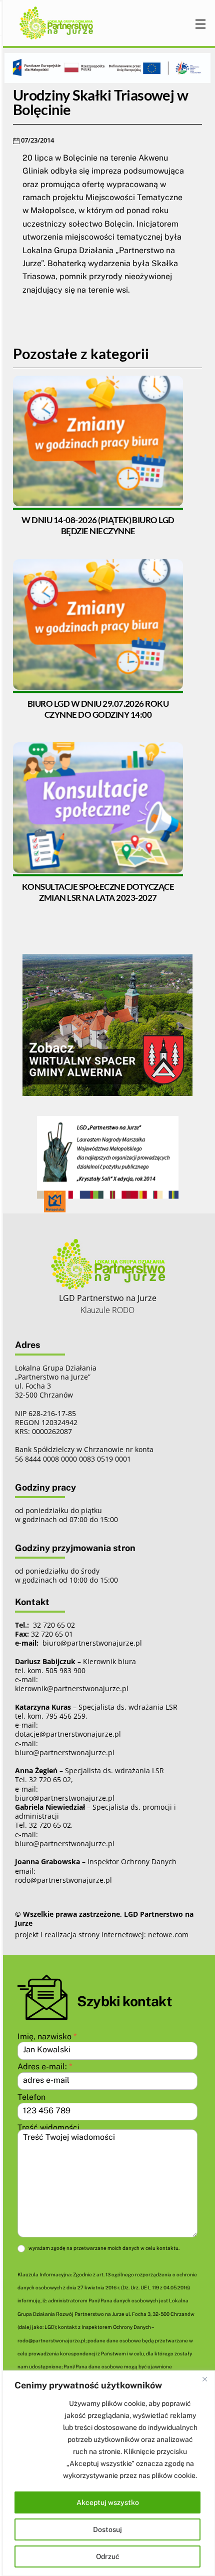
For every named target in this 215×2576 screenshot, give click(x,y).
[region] (107, 2473)
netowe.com (168, 1935)
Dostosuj (107, 2529)
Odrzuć (108, 2556)
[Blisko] (204, 2379)
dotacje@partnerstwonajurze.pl (68, 1734)
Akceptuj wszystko (108, 2502)
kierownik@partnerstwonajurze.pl (72, 1688)
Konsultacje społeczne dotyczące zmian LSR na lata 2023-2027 (98, 892)
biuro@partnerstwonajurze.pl (65, 1752)
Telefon (31, 2097)
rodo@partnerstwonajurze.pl (63, 1880)
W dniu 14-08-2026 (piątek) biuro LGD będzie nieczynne (98, 525)
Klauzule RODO (107, 1310)
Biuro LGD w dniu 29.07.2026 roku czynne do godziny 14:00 (98, 709)
